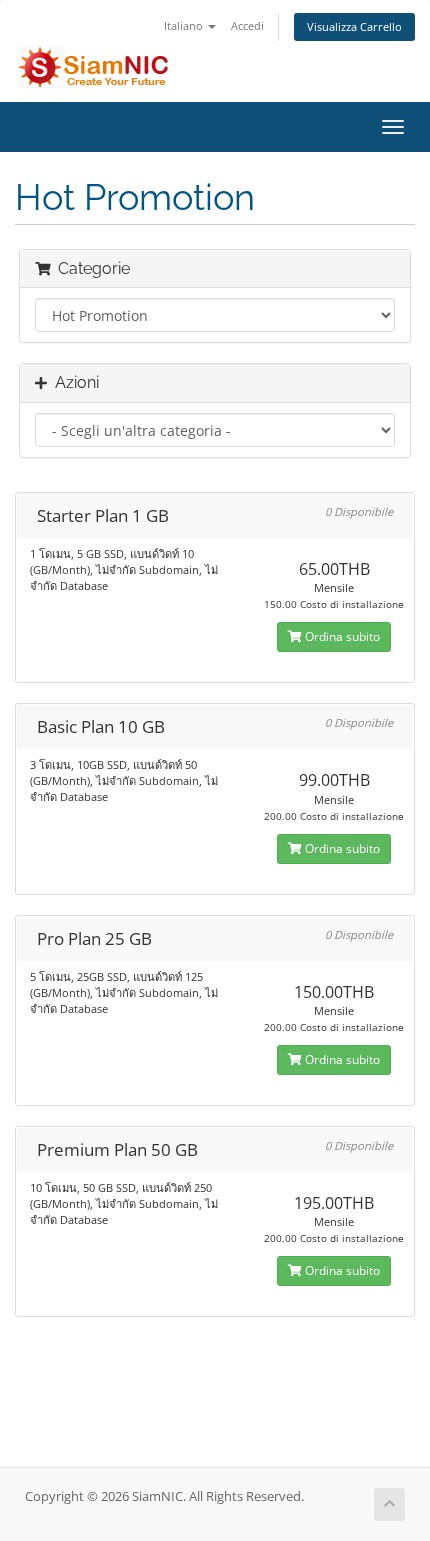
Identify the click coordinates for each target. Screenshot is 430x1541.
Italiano (185, 25)
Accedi (247, 25)
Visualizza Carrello (354, 26)
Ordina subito (341, 636)
